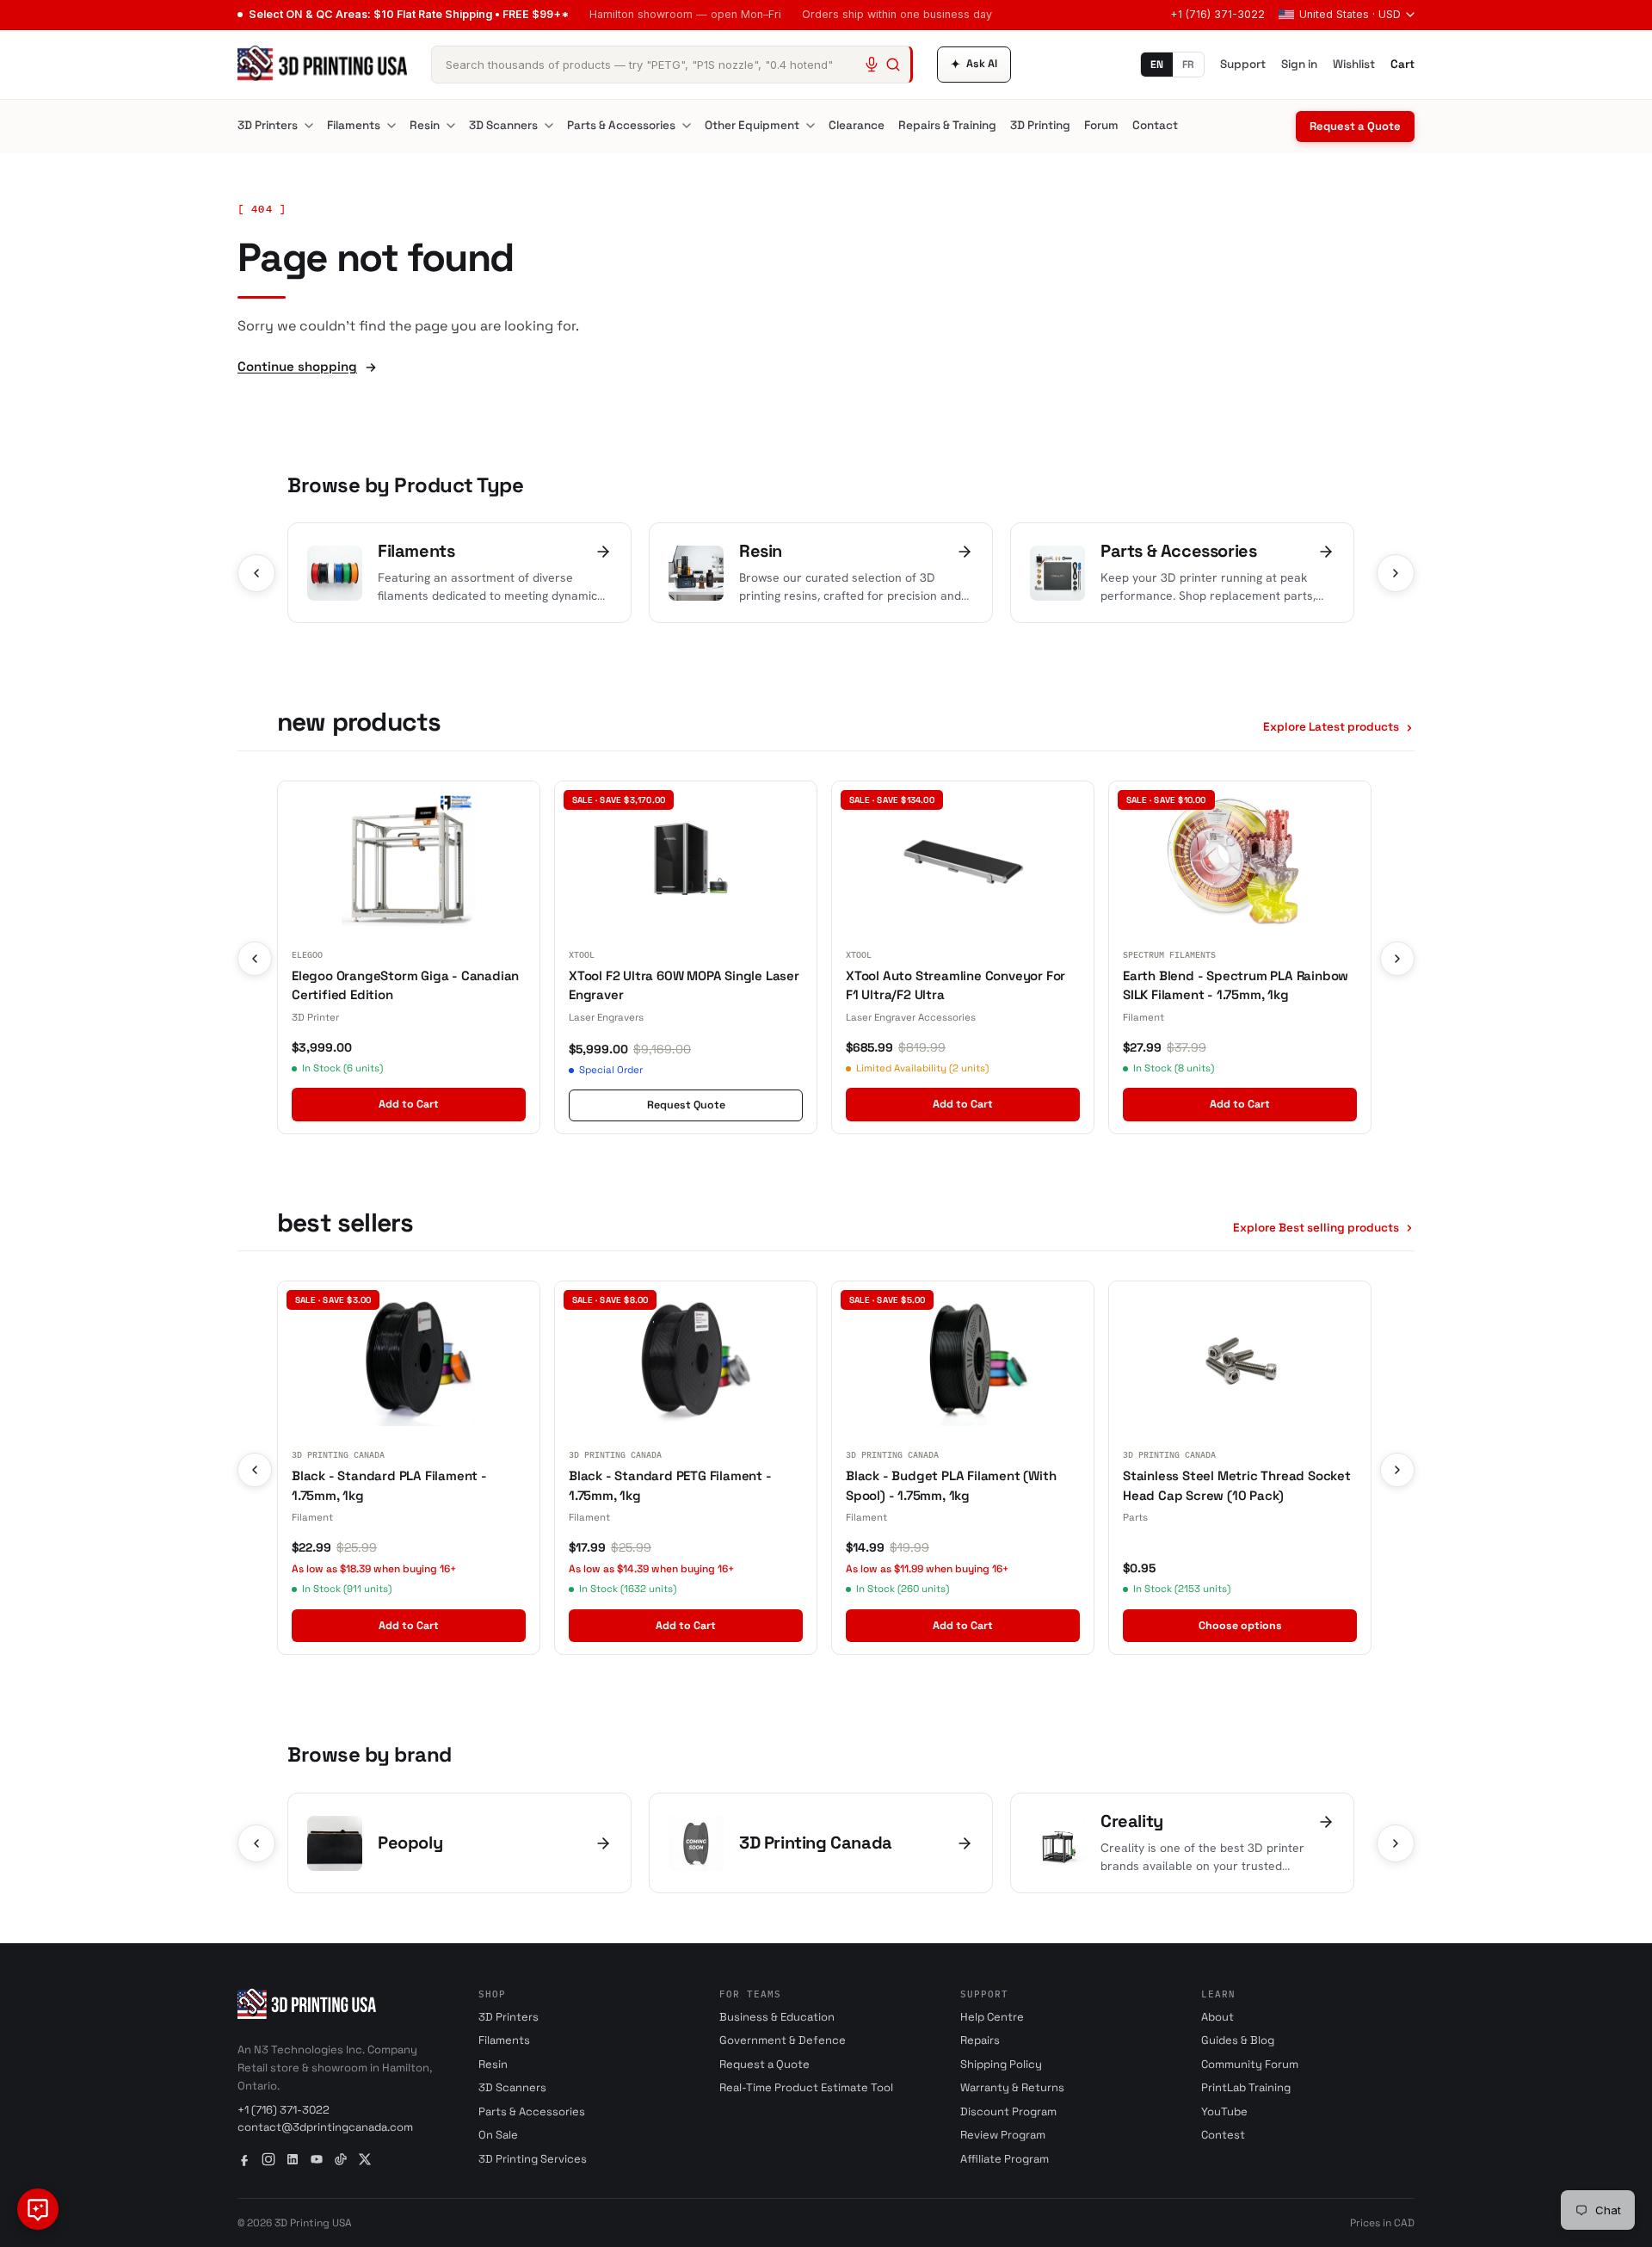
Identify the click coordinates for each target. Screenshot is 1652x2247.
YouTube (1224, 2111)
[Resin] (451, 126)
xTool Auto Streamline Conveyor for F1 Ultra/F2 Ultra (955, 985)
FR (1188, 65)
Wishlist (1354, 64)
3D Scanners (503, 125)
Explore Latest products (1331, 727)
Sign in (1299, 64)
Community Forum (1250, 2064)
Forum (1101, 125)
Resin (425, 125)
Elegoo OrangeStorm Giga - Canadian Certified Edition (405, 985)
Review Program (1003, 2135)
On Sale (498, 2135)
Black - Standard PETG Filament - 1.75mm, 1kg (670, 1485)
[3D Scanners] (549, 126)
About (1217, 2017)
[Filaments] (391, 126)
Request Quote (686, 1105)
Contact (1155, 125)
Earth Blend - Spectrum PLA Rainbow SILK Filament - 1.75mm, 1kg (1236, 985)
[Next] (1396, 573)
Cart (1402, 64)
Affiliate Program (1005, 2159)
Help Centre (992, 2017)
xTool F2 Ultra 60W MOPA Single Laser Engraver (684, 985)
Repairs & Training (947, 125)
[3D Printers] (309, 126)
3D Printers (268, 125)
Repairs (980, 2040)
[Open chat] (38, 2209)
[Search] (893, 65)
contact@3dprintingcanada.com (325, 2127)
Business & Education (777, 2017)
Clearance (857, 125)
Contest (1223, 2135)
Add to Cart (409, 1104)
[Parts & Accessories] (687, 126)
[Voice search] (872, 65)
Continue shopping (297, 366)
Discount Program (1008, 2111)
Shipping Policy (1001, 2064)
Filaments (354, 125)
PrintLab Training (1246, 2087)
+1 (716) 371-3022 (1217, 14)
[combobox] (672, 65)
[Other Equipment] (811, 126)
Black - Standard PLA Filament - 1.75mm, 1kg (389, 1485)
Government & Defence (783, 2040)
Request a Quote (1355, 126)
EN (1157, 65)
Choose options (1240, 1626)
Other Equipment (752, 125)
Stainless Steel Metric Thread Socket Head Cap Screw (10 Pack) (1237, 1485)
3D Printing (1040, 125)
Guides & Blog (1238, 2040)
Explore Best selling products (1316, 1228)
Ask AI (974, 64)
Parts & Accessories (621, 125)
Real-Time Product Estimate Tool (806, 2087)
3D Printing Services (533, 2159)
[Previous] (256, 573)
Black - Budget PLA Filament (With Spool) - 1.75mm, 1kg (951, 1485)
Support (1243, 64)
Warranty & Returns (1012, 2087)
